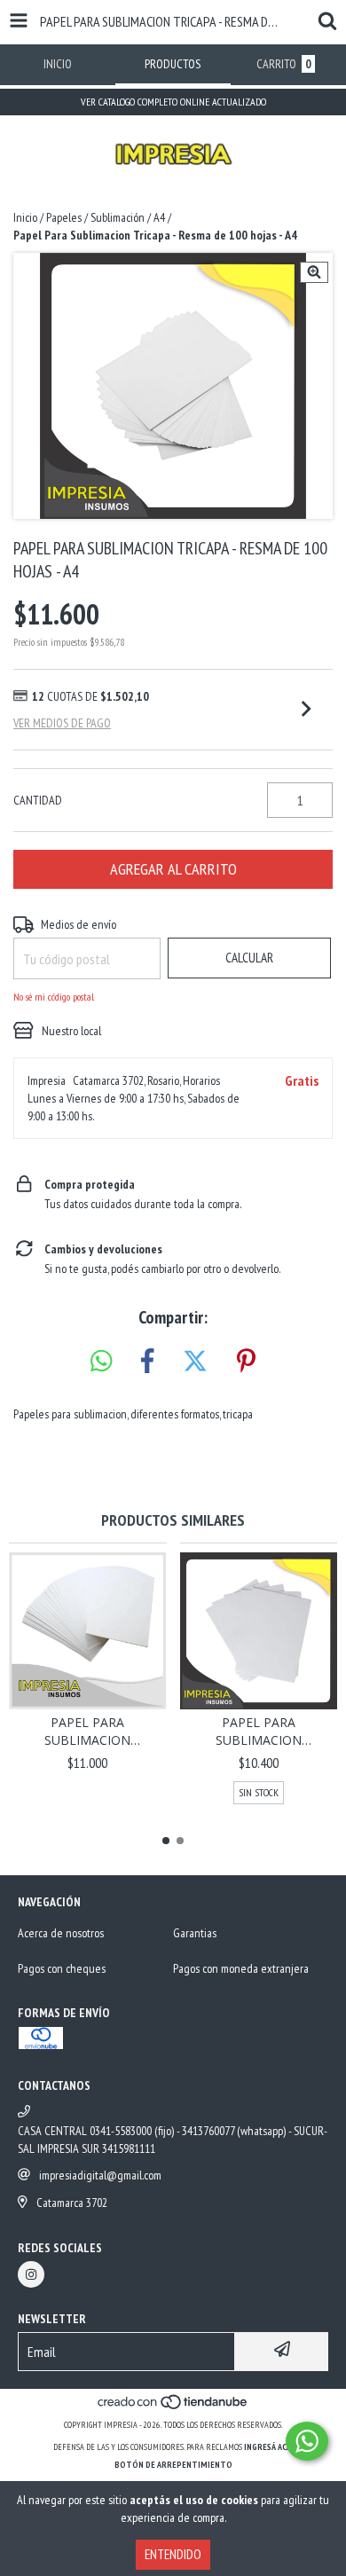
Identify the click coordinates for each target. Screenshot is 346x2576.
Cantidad (38, 800)
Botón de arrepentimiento (173, 2465)
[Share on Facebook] (147, 1362)
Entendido (173, 2554)
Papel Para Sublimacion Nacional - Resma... (259, 1732)
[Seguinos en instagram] (31, 2274)
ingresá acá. (269, 2447)
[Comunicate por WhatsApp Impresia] (307, 2441)
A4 (159, 217)
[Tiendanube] (173, 2407)
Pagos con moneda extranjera (241, 1968)
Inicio (25, 217)
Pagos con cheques (62, 1968)
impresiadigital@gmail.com (100, 2175)
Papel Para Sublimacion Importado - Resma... (87, 1732)
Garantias (195, 1933)
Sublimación (118, 217)
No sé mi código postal (54, 997)
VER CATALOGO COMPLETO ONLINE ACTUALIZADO (173, 102)
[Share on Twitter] (195, 1362)
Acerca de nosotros (61, 1933)
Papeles (64, 217)
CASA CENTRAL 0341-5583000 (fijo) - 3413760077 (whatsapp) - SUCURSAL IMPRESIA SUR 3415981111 (173, 2140)
